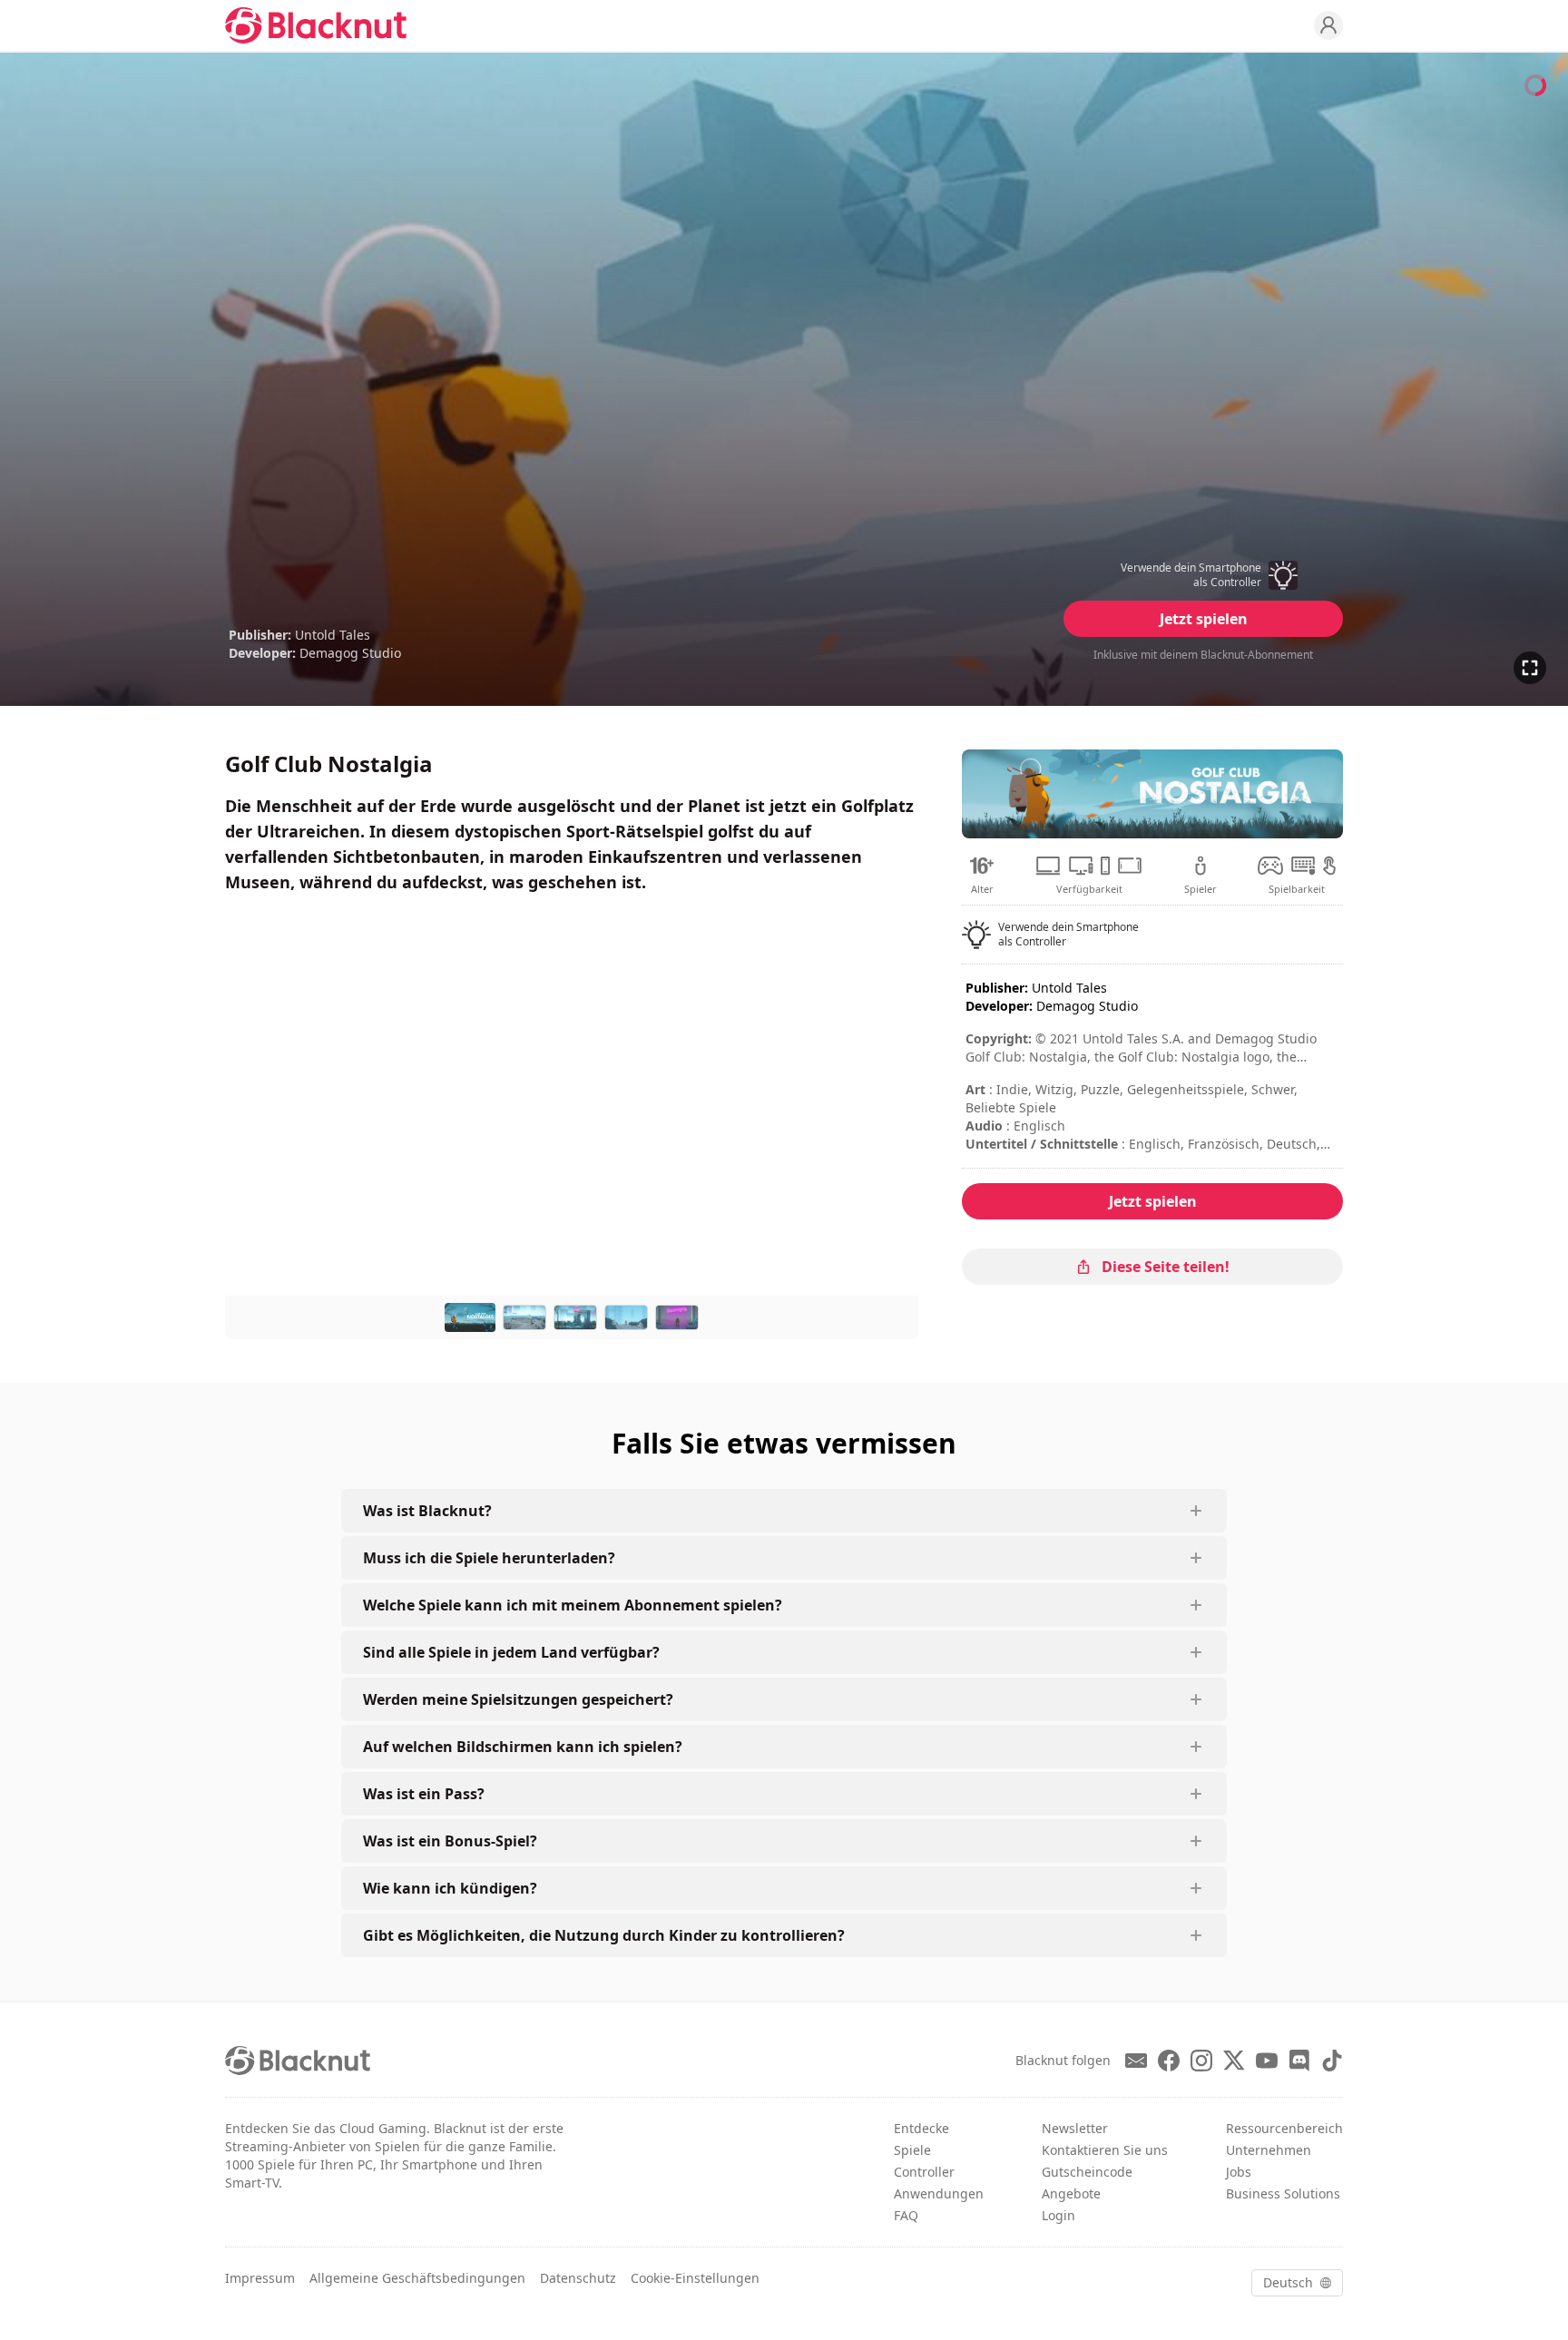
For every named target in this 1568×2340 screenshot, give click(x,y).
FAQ (906, 2215)
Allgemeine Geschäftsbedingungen (417, 2278)
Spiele (912, 2150)
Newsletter (1075, 2128)
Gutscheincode (1087, 2172)
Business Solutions (1283, 2193)
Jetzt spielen (1204, 619)
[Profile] (1328, 25)
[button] (1203, 575)
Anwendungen (939, 2193)
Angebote (1071, 2193)
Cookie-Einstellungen (695, 2278)
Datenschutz (578, 2278)
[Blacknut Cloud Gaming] (316, 25)
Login (1058, 2215)
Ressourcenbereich (1284, 2128)
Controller (924, 2172)
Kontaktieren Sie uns (1105, 2150)
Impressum (260, 2278)
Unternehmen (1269, 2150)
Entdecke (921, 2128)
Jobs (1239, 2172)
